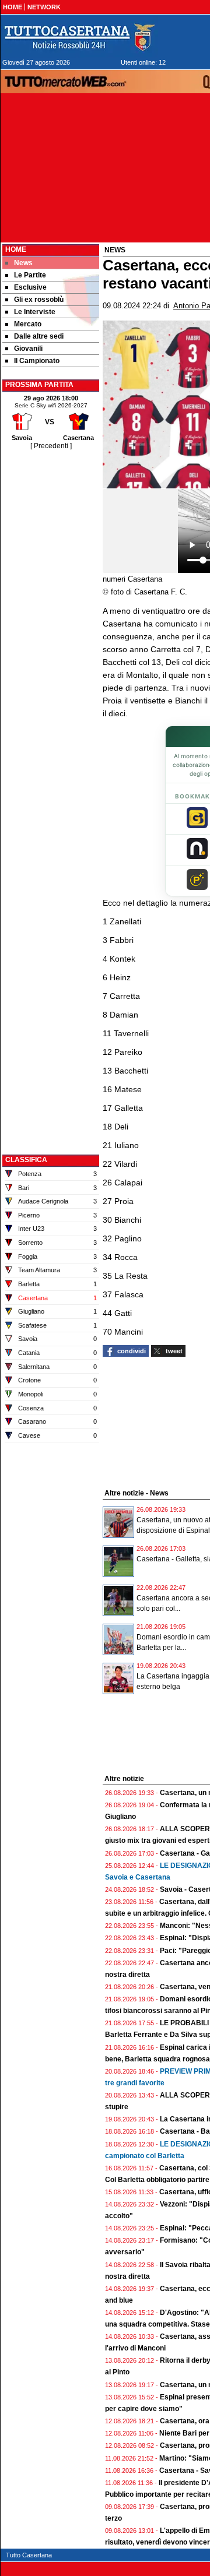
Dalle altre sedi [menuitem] (39, 336)
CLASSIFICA (26, 1160)
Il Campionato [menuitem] (37, 361)
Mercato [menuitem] (28, 324)
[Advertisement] (51, 627)
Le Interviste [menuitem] (35, 312)
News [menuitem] (23, 263)
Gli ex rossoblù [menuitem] (39, 300)
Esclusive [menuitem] (30, 287)
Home (16, 249)
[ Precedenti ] (51, 446)
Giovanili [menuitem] (28, 349)
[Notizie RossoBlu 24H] (79, 37)
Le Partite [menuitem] (30, 275)
